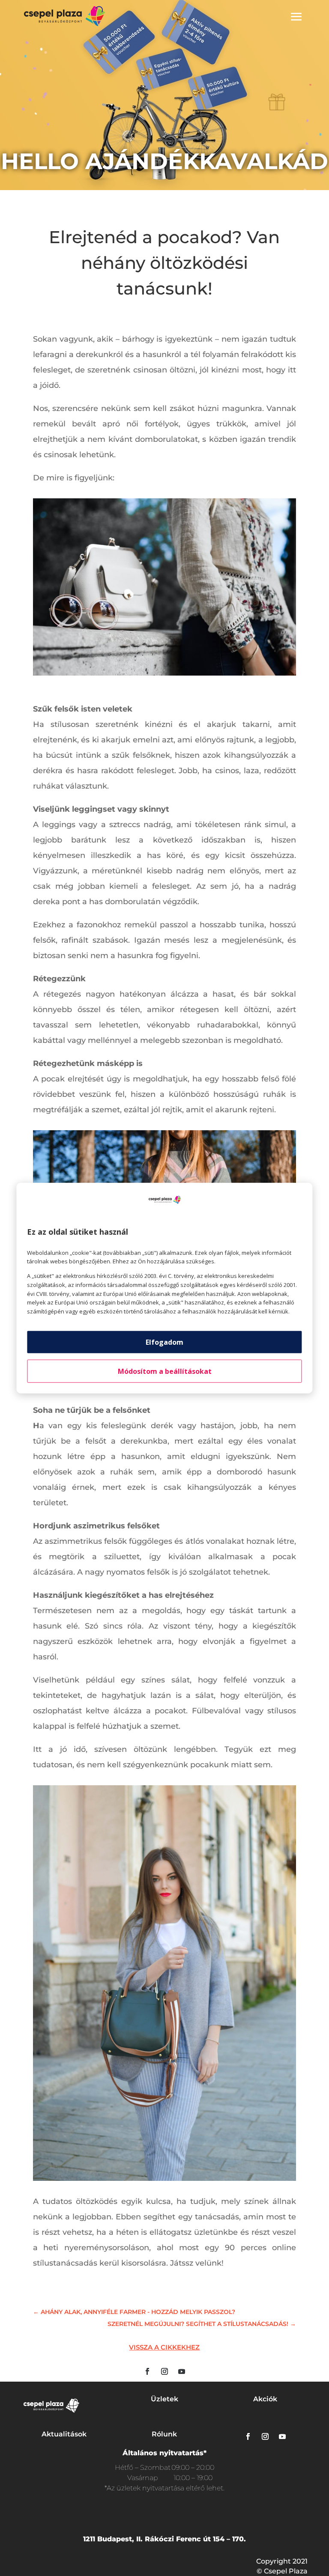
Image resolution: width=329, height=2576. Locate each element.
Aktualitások (64, 2434)
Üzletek (164, 2399)
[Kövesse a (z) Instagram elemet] (164, 2371)
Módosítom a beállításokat (165, 1371)
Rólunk (164, 2434)
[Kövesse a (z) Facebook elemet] (147, 2371)
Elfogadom (164, 1342)
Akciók (265, 2399)
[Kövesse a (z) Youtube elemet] (182, 2371)
